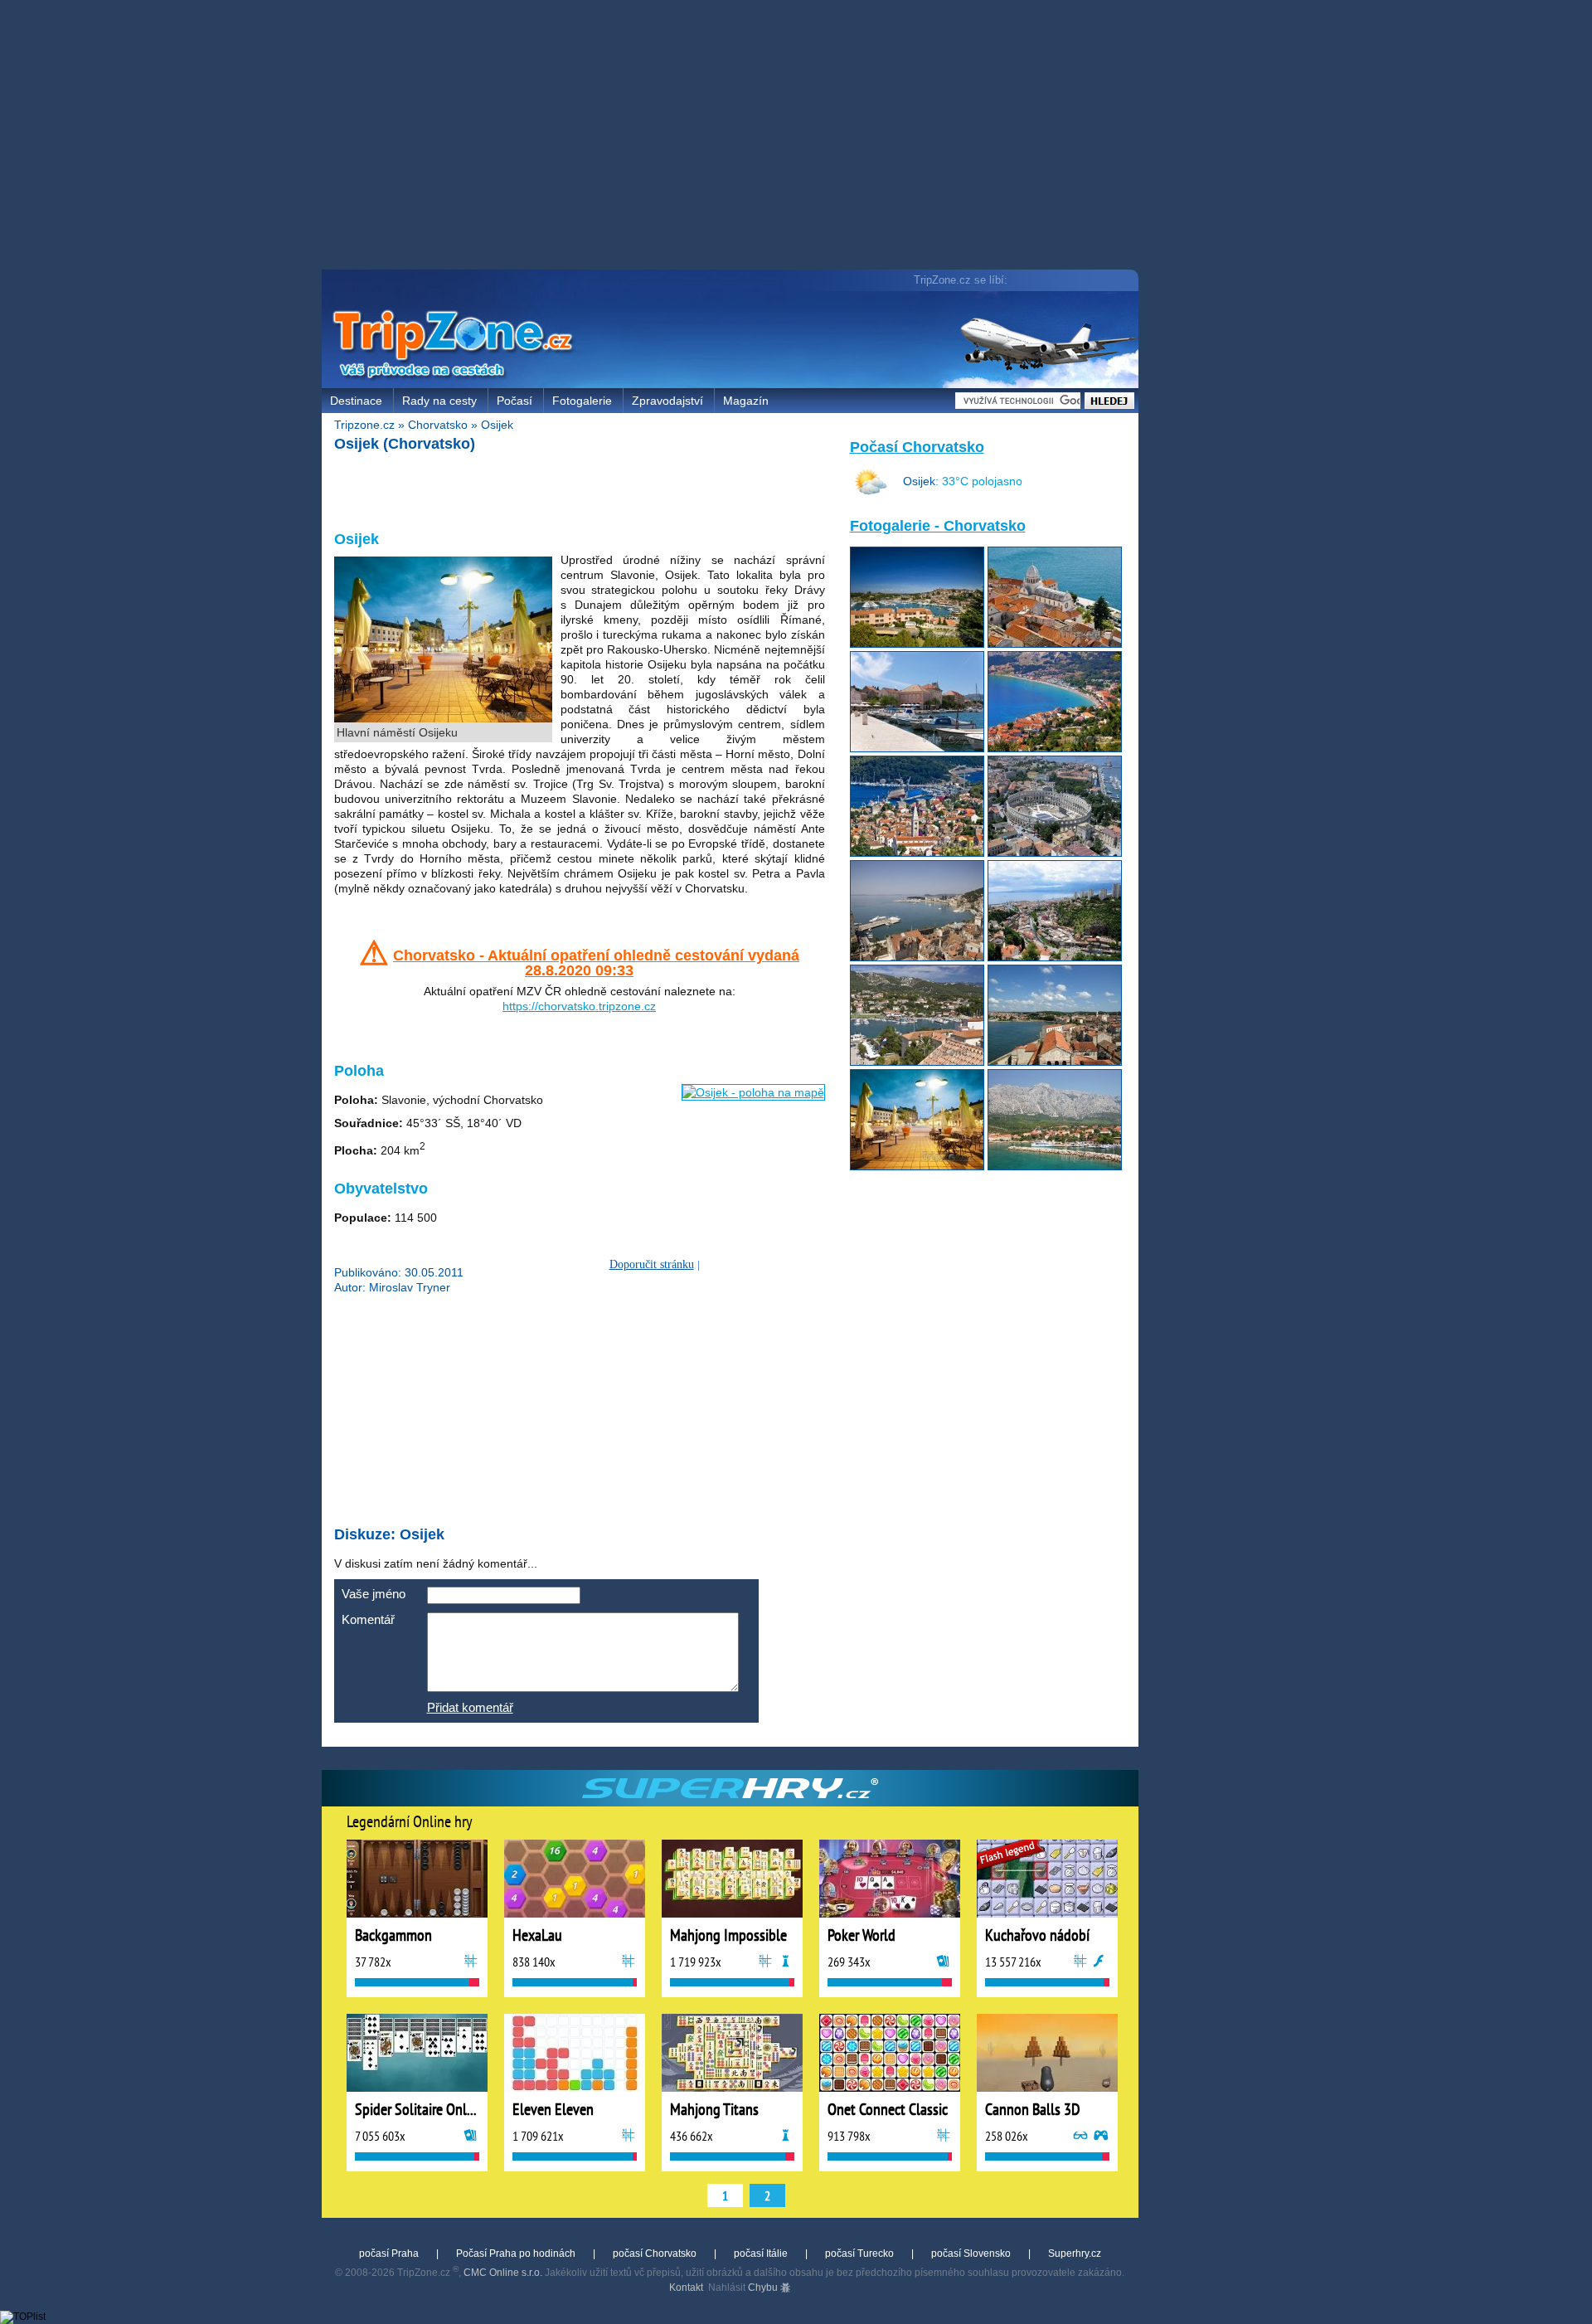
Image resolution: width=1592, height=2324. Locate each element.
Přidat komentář (470, 1707)
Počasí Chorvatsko (917, 447)
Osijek (497, 425)
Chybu (764, 2288)
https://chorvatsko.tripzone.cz (579, 1006)
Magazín (746, 401)
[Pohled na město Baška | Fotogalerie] (1055, 748)
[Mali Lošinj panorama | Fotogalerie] (917, 853)
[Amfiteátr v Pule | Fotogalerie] (1055, 853)
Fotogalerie (582, 401)
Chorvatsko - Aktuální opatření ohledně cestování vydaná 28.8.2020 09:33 (596, 963)
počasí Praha (389, 2254)
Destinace (356, 401)
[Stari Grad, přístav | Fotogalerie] (917, 748)
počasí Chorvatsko (655, 2254)
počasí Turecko (859, 2254)
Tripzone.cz (364, 425)
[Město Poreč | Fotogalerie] (1055, 1062)
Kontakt (686, 2288)
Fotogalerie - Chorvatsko (938, 526)
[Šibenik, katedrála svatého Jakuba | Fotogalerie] (1055, 644)
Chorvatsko (438, 425)
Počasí (514, 401)
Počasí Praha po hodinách (516, 2254)
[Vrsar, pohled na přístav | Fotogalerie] (917, 644)
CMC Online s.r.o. (503, 2273)
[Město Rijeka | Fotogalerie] (1055, 957)
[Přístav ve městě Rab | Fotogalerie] (917, 1062)
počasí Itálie (761, 2254)
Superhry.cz (1075, 2254)
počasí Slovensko (971, 2254)
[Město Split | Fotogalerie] (917, 957)
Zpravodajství (667, 401)
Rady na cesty (439, 401)
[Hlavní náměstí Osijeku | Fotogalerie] (917, 1166)
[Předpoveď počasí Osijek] (871, 495)
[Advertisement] (734, 137)
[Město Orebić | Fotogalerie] (1055, 1166)
